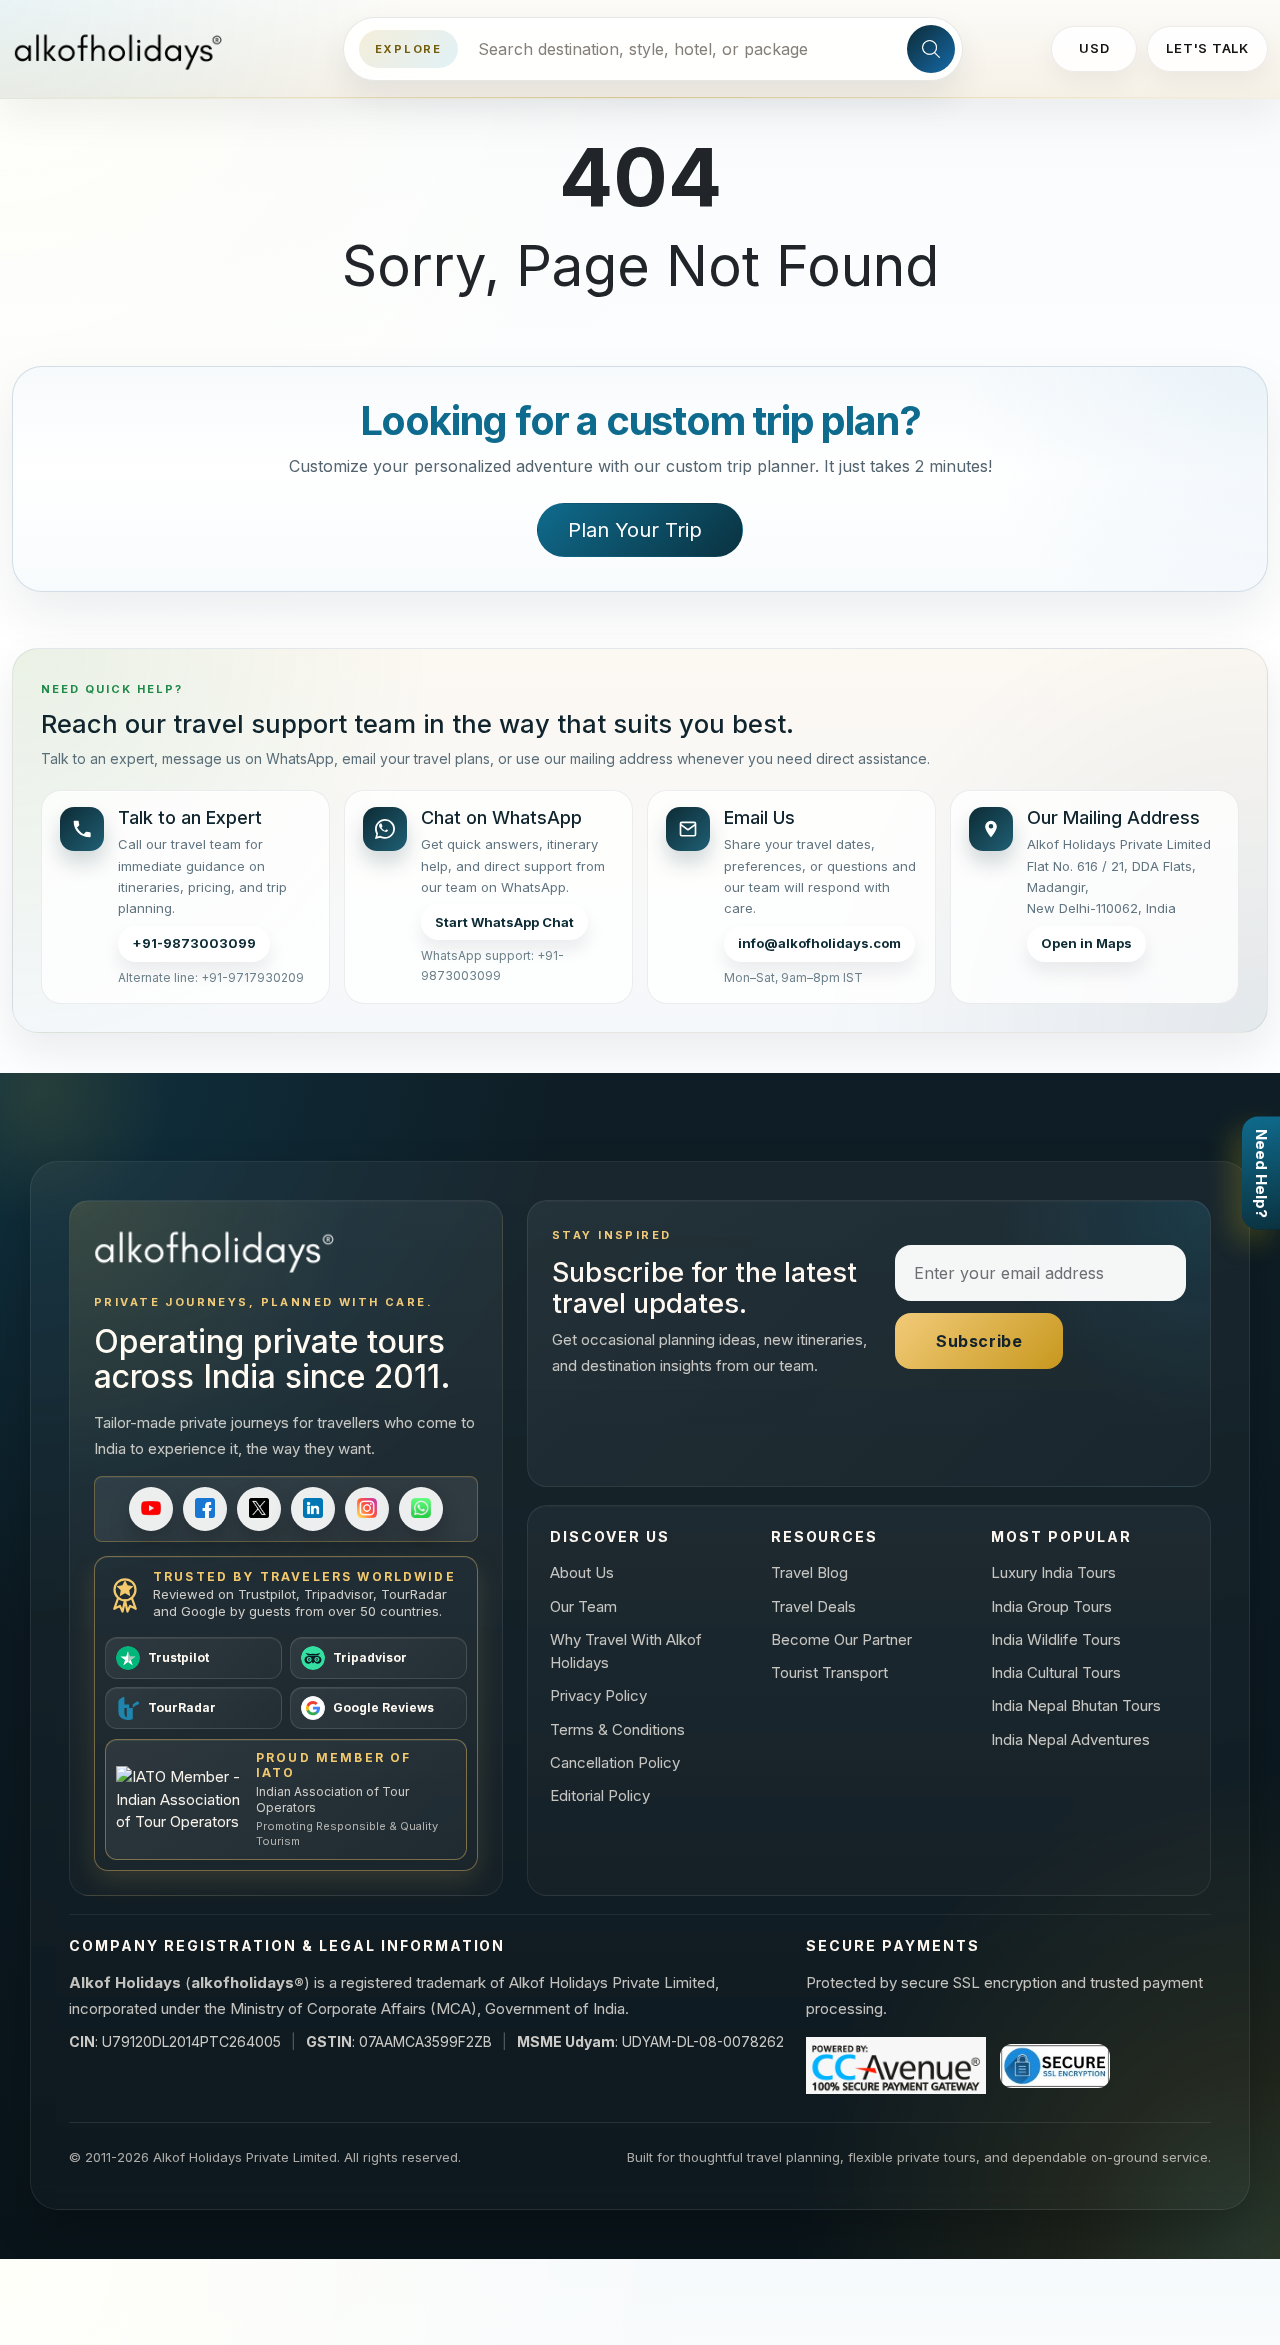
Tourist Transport (829, 1672)
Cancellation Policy (615, 1762)
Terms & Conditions (617, 1729)
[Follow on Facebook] (205, 1509)
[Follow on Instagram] (367, 1509)
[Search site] (931, 49)
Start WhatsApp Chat (504, 922)
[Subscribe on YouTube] (151, 1509)
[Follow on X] (259, 1509)
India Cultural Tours (1056, 1672)
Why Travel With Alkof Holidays (626, 1651)
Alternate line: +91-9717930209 (211, 977)
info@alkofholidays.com (819, 943)
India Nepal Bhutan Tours (1076, 1705)
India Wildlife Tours (1056, 1639)
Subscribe (979, 1341)
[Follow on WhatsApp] (421, 1509)
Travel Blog (809, 1572)
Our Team (583, 1606)
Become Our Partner (841, 1639)
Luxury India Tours (1053, 1572)
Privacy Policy (598, 1695)
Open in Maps (1086, 943)
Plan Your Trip (635, 530)
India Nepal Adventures (1070, 1739)
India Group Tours (1051, 1606)
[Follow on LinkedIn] (313, 1509)
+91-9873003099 (194, 943)
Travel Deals (813, 1606)
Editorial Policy (600, 1795)
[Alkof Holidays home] (125, 49)
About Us (582, 1572)
